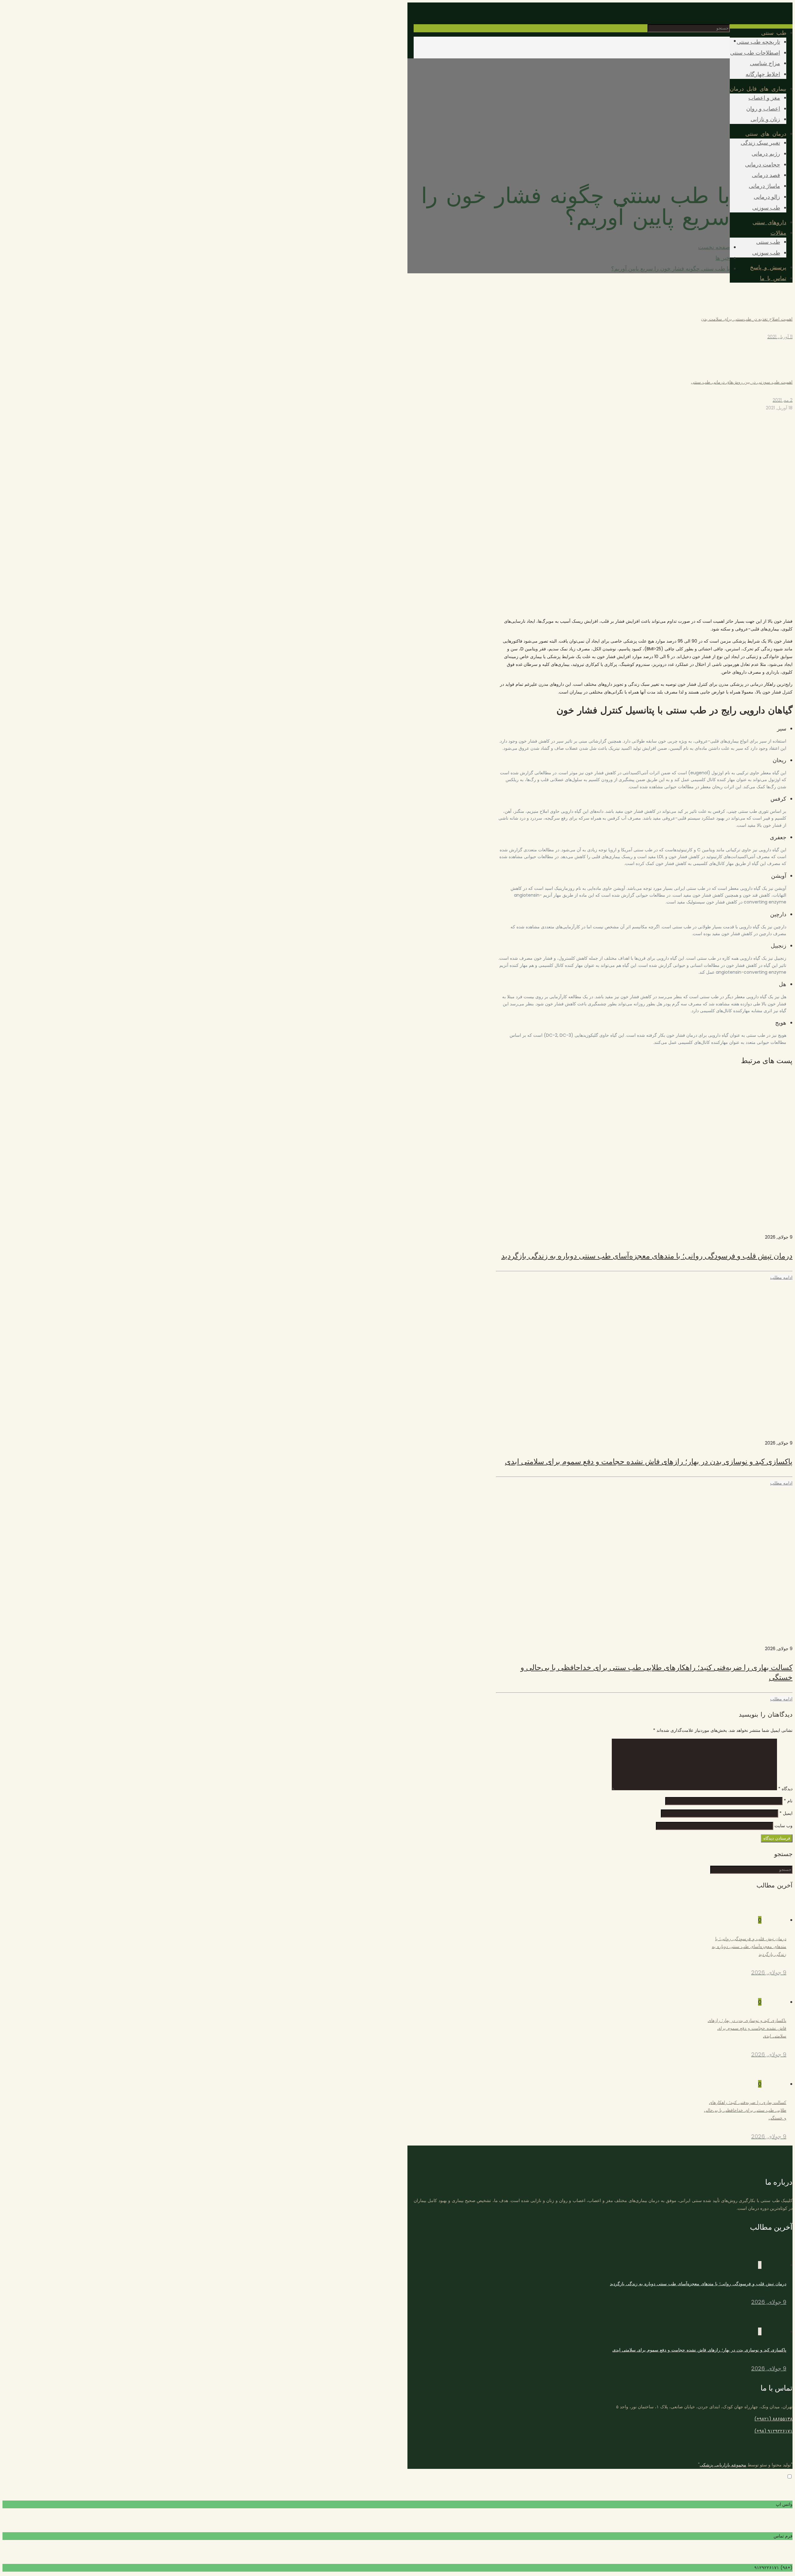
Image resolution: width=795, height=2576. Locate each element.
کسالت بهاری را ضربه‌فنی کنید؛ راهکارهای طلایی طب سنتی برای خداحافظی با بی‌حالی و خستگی (656, 1672)
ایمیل (786, 1813)
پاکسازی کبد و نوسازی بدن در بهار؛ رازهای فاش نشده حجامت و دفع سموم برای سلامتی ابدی (649, 1461)
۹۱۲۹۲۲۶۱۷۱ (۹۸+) (773, 2431)
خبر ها (723, 258)
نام (788, 1801)
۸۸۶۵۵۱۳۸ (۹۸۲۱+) (773, 2419)
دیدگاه (785, 1789)
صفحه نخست (714, 247)
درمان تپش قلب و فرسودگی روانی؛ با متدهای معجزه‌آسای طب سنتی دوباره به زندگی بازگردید (647, 1256)
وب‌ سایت (784, 1826)
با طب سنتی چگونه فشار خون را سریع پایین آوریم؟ (670, 269)
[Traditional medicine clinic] (792, 13)
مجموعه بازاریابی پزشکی (723, 2465)
